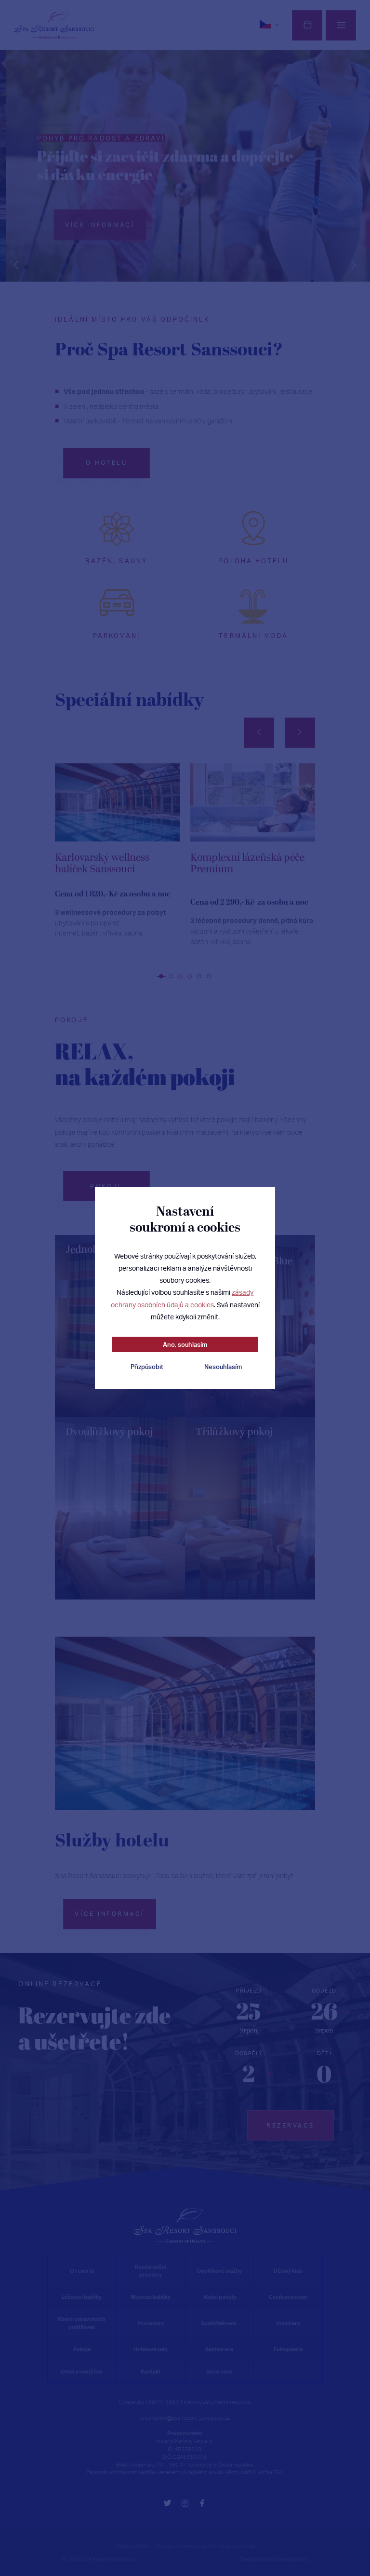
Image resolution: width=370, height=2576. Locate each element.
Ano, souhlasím (185, 1344)
